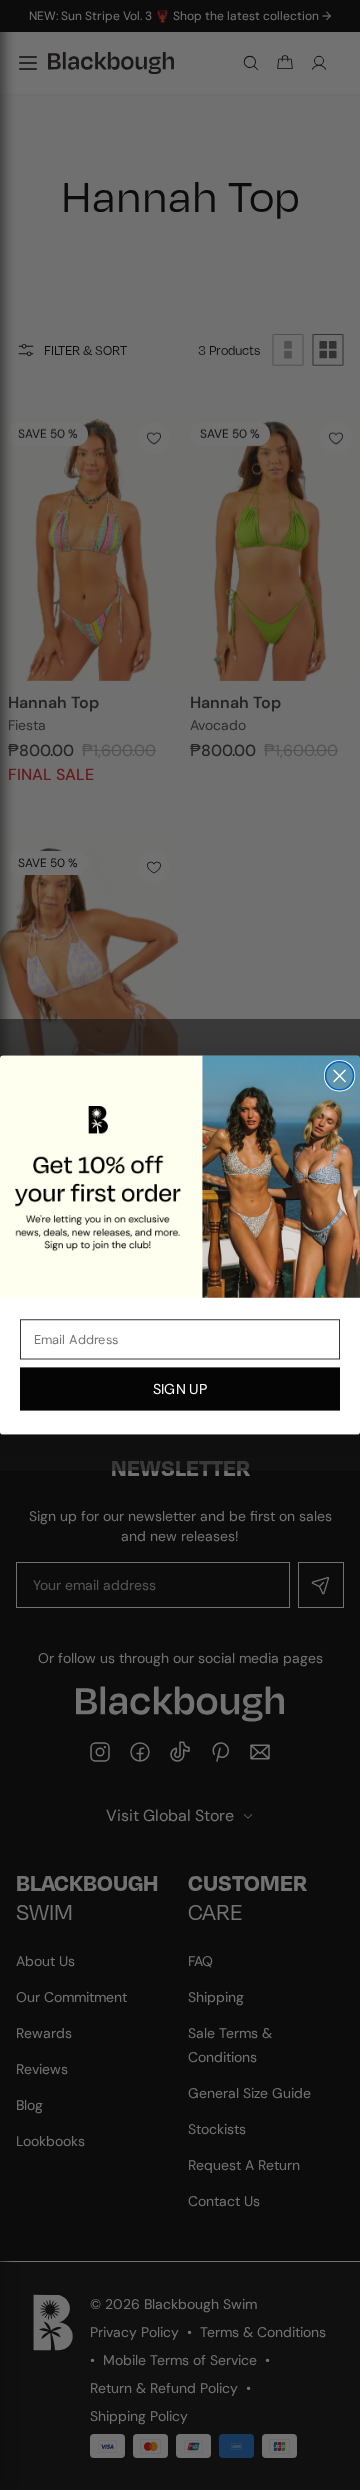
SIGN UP (180, 1388)
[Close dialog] (340, 1076)
